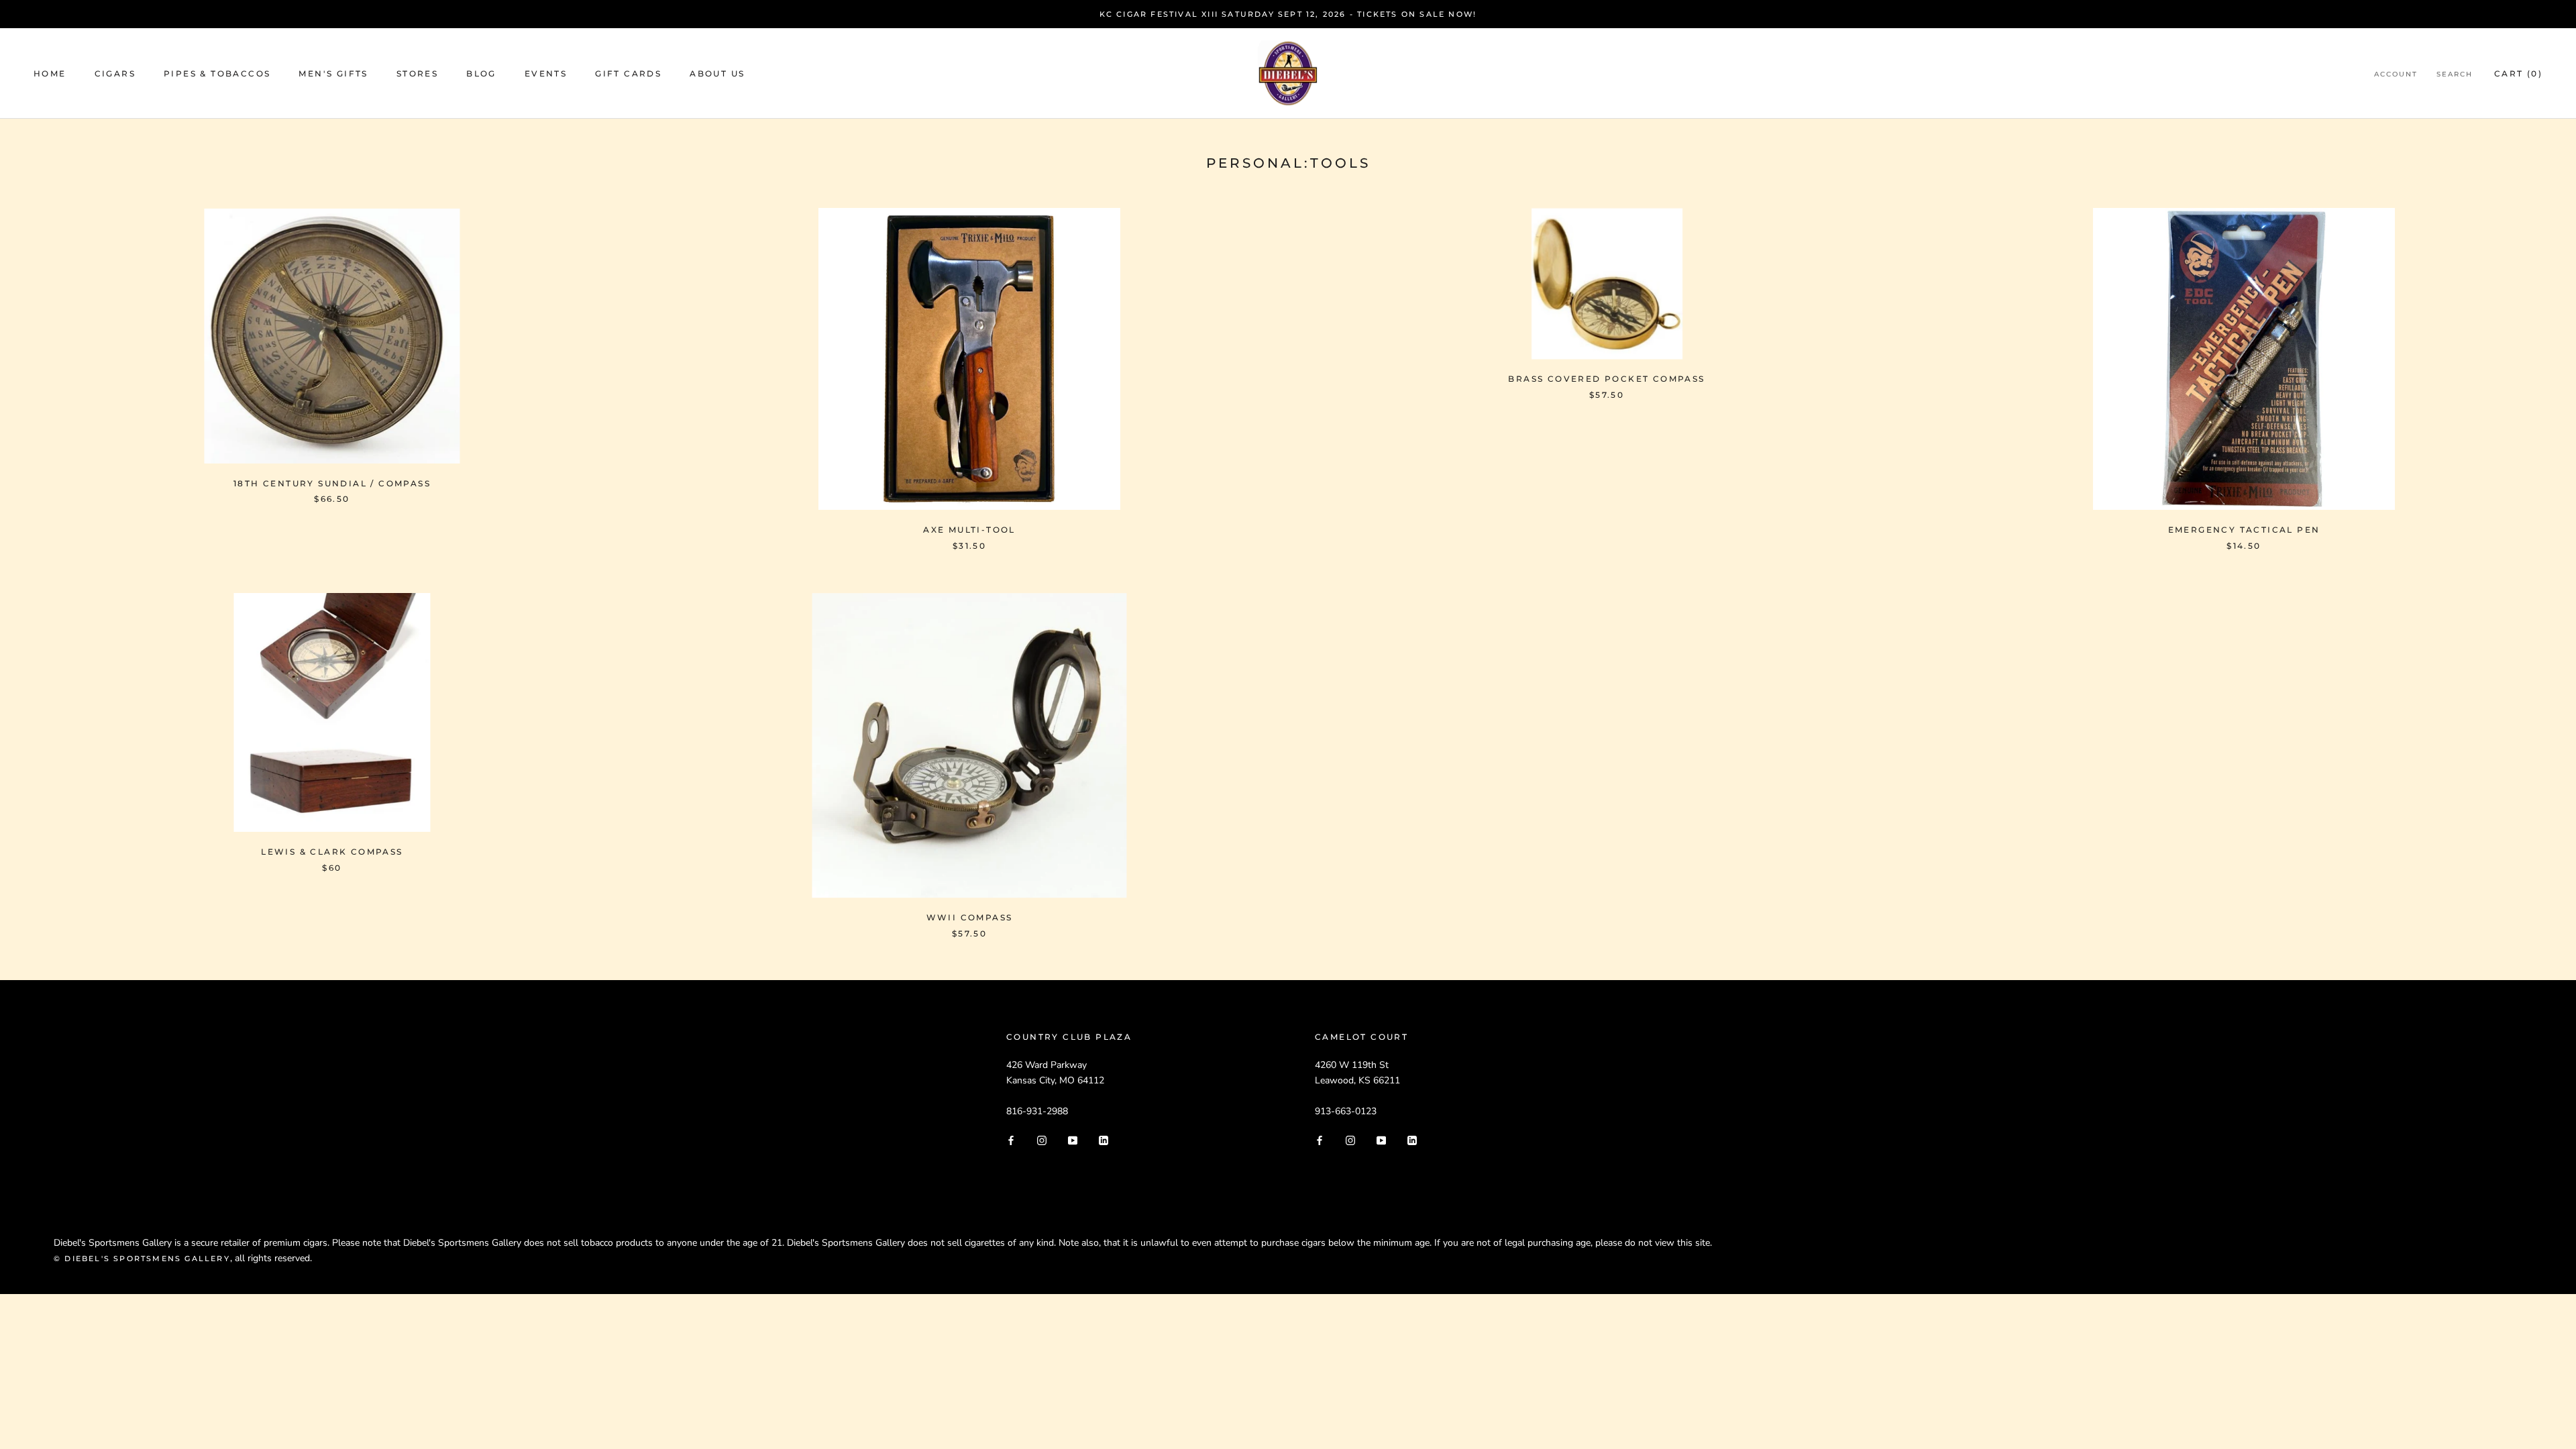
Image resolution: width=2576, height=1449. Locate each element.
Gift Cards (628, 73)
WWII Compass (970, 917)
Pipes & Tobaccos (217, 73)
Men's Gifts (333, 73)
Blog (481, 73)
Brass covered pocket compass (1606, 379)
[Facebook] (1011, 1140)
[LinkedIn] (1104, 1140)
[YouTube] (1073, 1140)
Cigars (115, 73)
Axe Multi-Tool (969, 530)
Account (2396, 74)
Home (50, 73)
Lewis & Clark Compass (332, 852)
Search (2455, 74)
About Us (717, 73)
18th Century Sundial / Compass (332, 483)
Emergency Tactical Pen (2244, 530)
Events (546, 73)
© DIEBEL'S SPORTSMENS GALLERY (142, 1258)
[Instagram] (1042, 1140)
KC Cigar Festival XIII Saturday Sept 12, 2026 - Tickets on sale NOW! (1288, 14)
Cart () (2518, 73)
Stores (417, 73)
